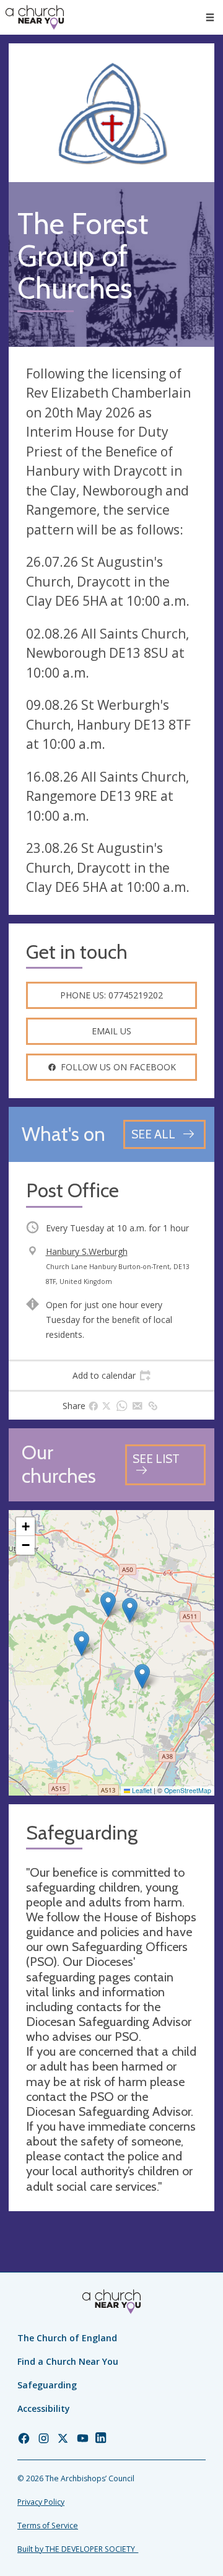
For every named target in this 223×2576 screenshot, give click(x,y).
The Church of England (67, 2338)
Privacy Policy (41, 2502)
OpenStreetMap (188, 1790)
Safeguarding (47, 2385)
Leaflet (141, 1790)
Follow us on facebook (118, 1067)
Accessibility (44, 2408)
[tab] (111, 1376)
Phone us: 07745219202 (111, 995)
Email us (111, 1031)
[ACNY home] (35, 17)
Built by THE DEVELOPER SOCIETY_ (78, 2549)
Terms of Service (48, 2526)
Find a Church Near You (68, 2361)
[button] (210, 17)
